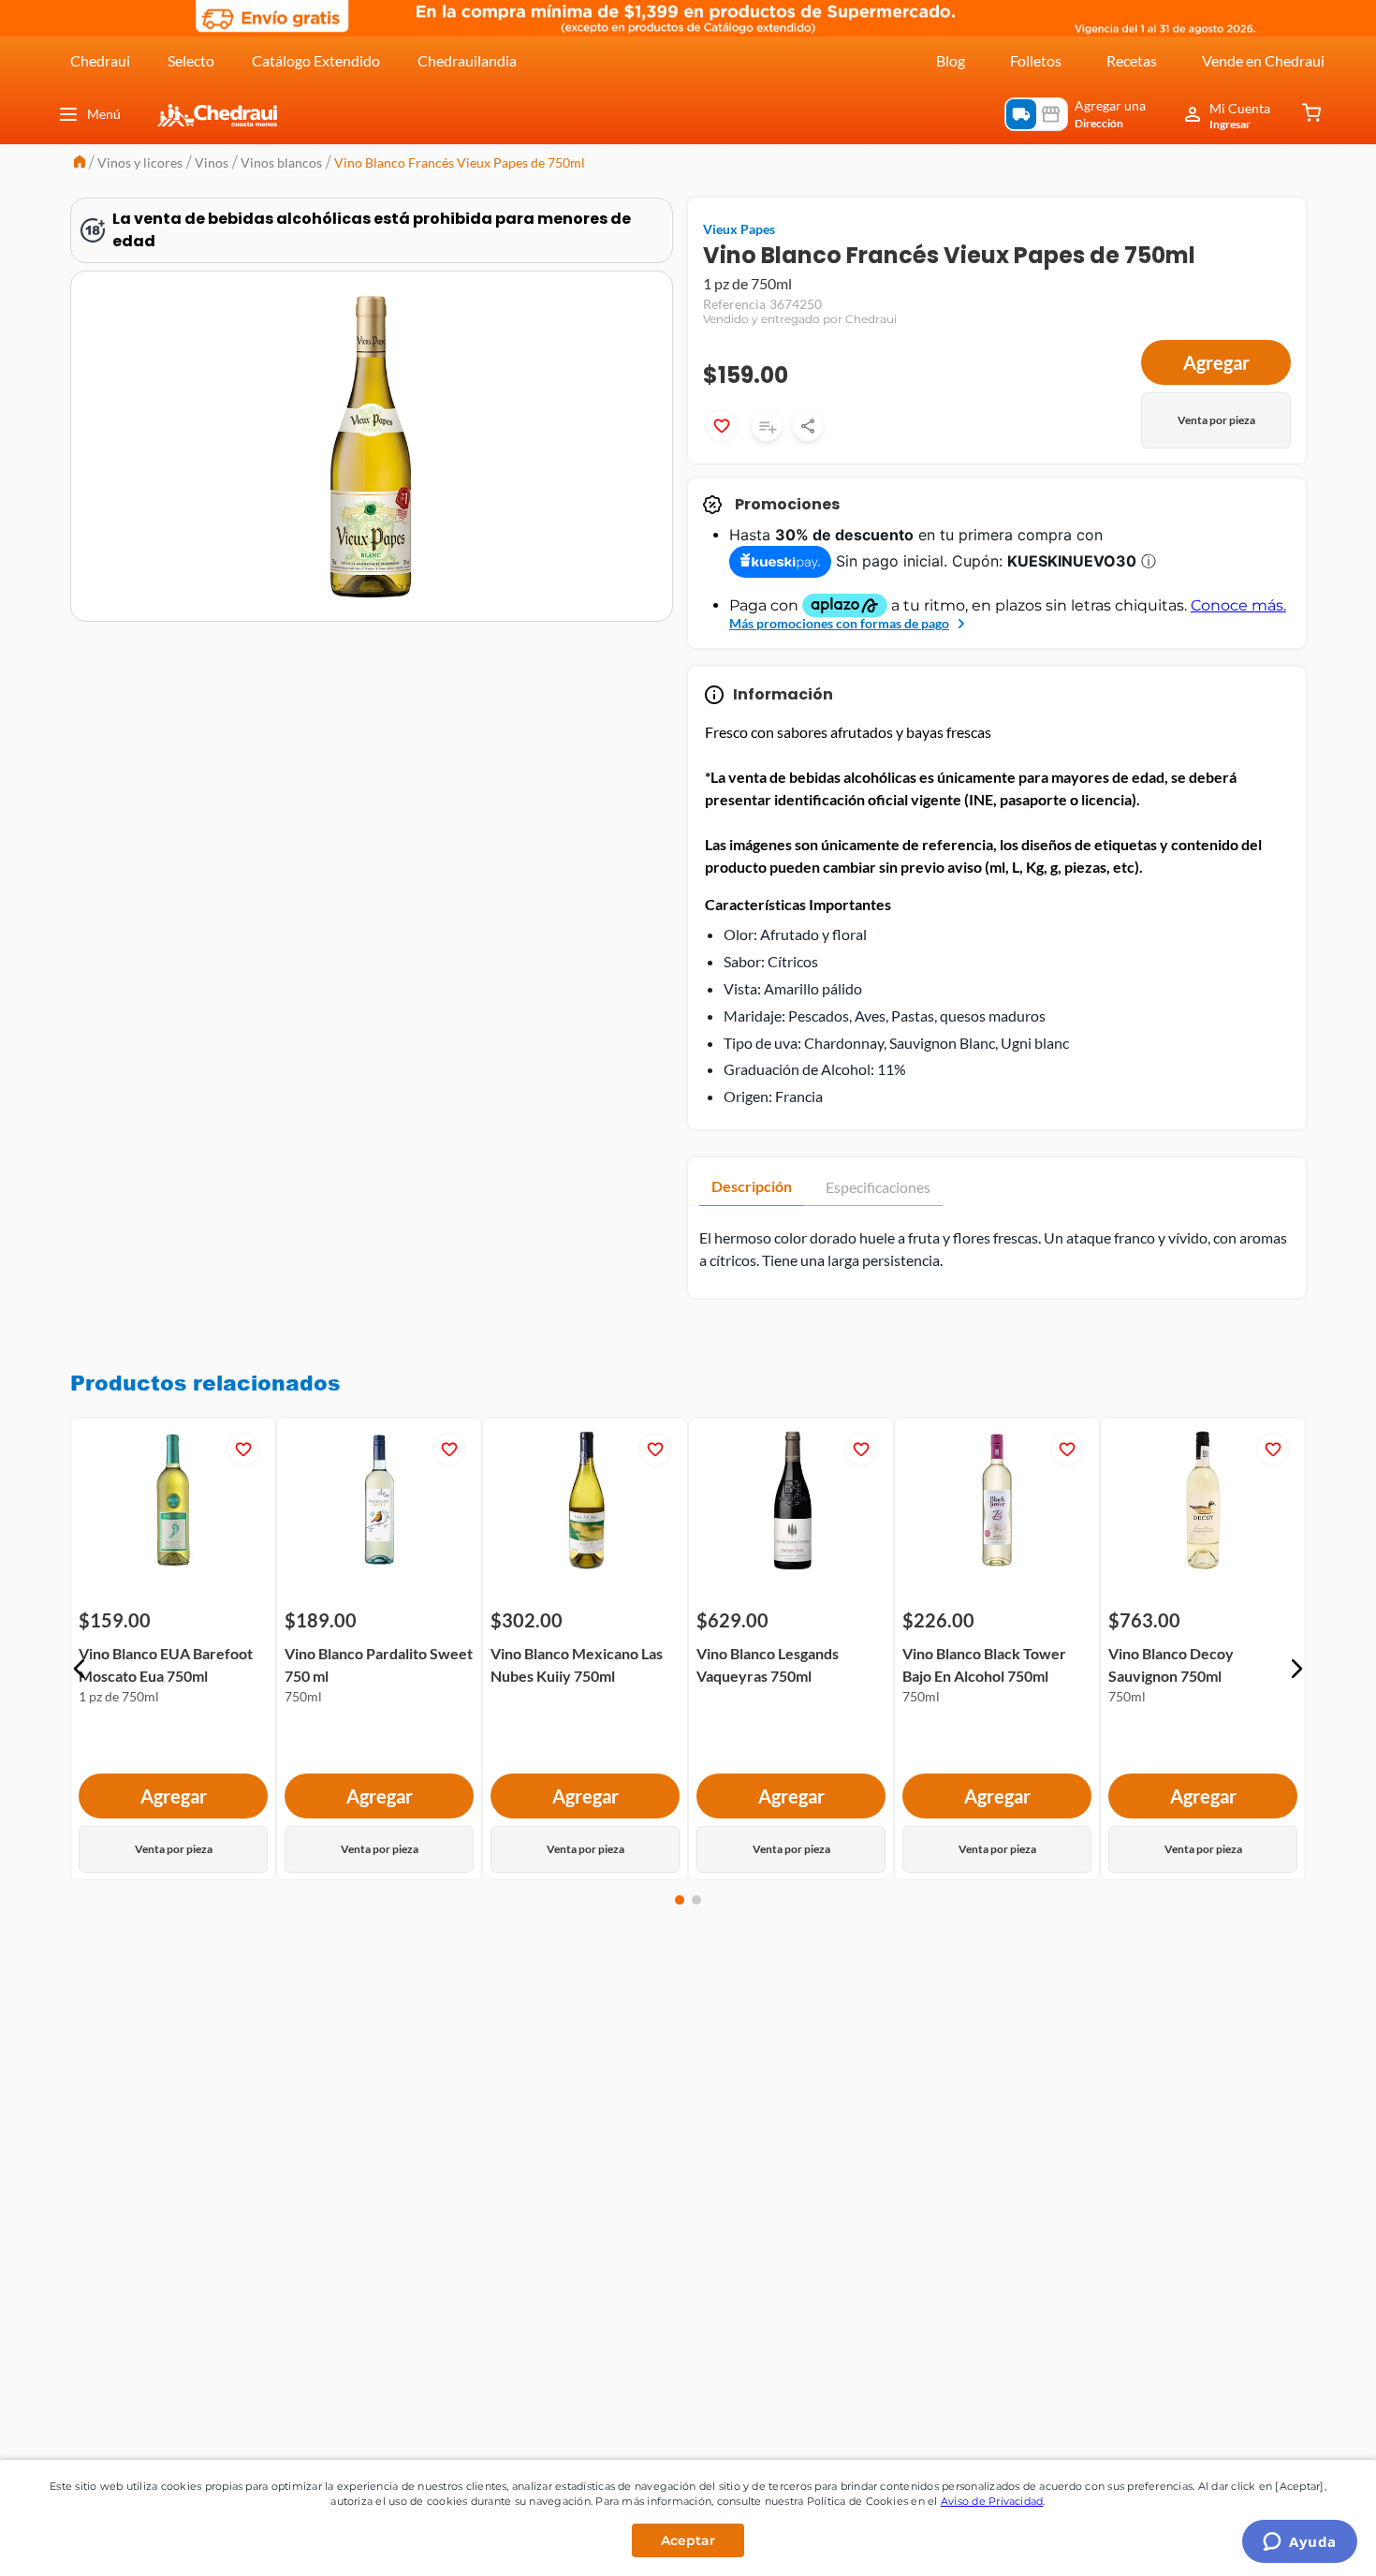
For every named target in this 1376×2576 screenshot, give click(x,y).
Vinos (212, 162)
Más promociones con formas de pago (839, 623)
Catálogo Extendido (316, 60)
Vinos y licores (140, 162)
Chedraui (100, 60)
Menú (104, 114)
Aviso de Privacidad (992, 2501)
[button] (80, 1669)
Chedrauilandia (467, 60)
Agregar (1216, 362)
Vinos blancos (281, 162)
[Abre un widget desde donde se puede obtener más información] (1300, 2543)
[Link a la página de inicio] (80, 163)
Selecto (191, 60)
